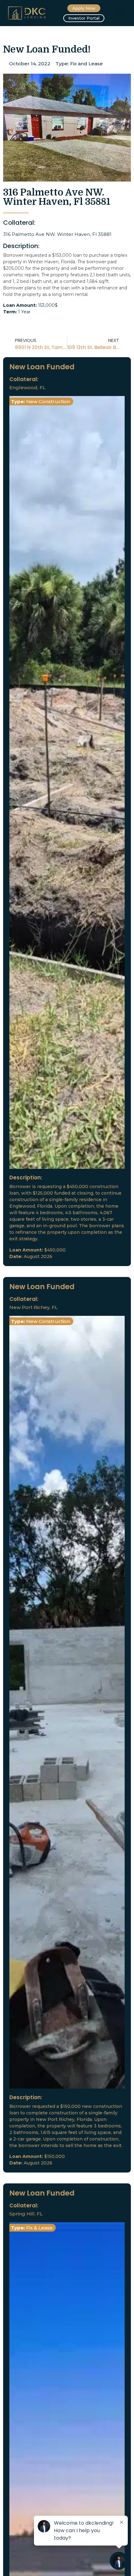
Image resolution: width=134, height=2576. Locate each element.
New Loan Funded (42, 367)
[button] (122, 13)
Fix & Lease (39, 2228)
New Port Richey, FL (33, 1307)
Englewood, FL (27, 387)
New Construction (48, 401)
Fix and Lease (86, 64)
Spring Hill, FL (26, 2214)
